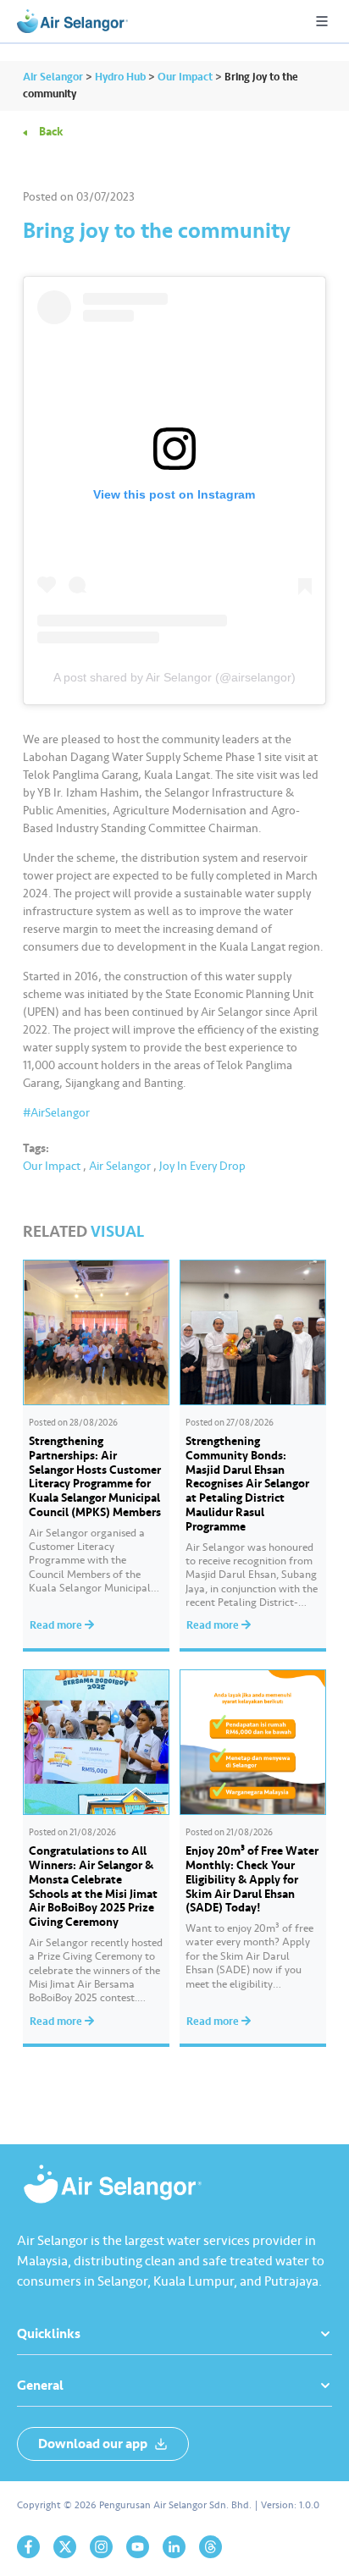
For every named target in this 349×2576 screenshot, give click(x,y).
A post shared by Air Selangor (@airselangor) (174, 677)
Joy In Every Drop (202, 1166)
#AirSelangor (56, 1113)
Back (51, 132)
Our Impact (52, 1166)
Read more (57, 1625)
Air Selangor (120, 1166)
